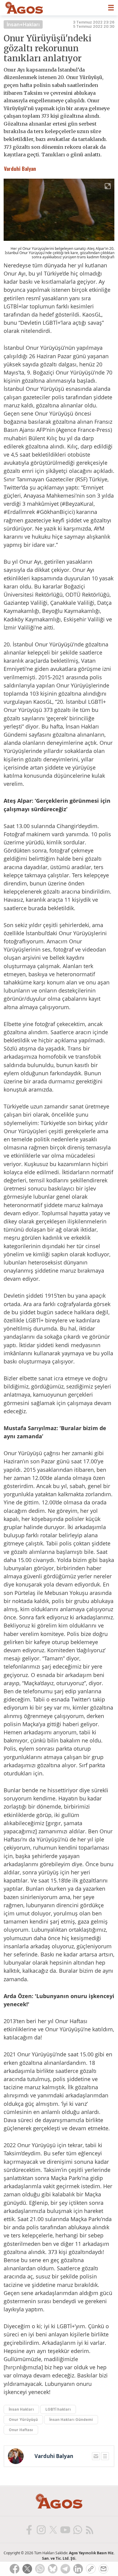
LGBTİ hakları (58, 2409)
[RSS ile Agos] (89, 2530)
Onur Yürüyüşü (23, 2420)
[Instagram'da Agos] (41, 2530)
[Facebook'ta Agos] (29, 2530)
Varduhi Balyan (54, 2456)
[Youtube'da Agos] (65, 2530)
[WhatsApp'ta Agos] (77, 2530)
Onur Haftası (21, 2430)
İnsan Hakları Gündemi (71, 2420)
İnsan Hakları (21, 2409)
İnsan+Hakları (23, 24)
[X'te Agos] (53, 2530)
